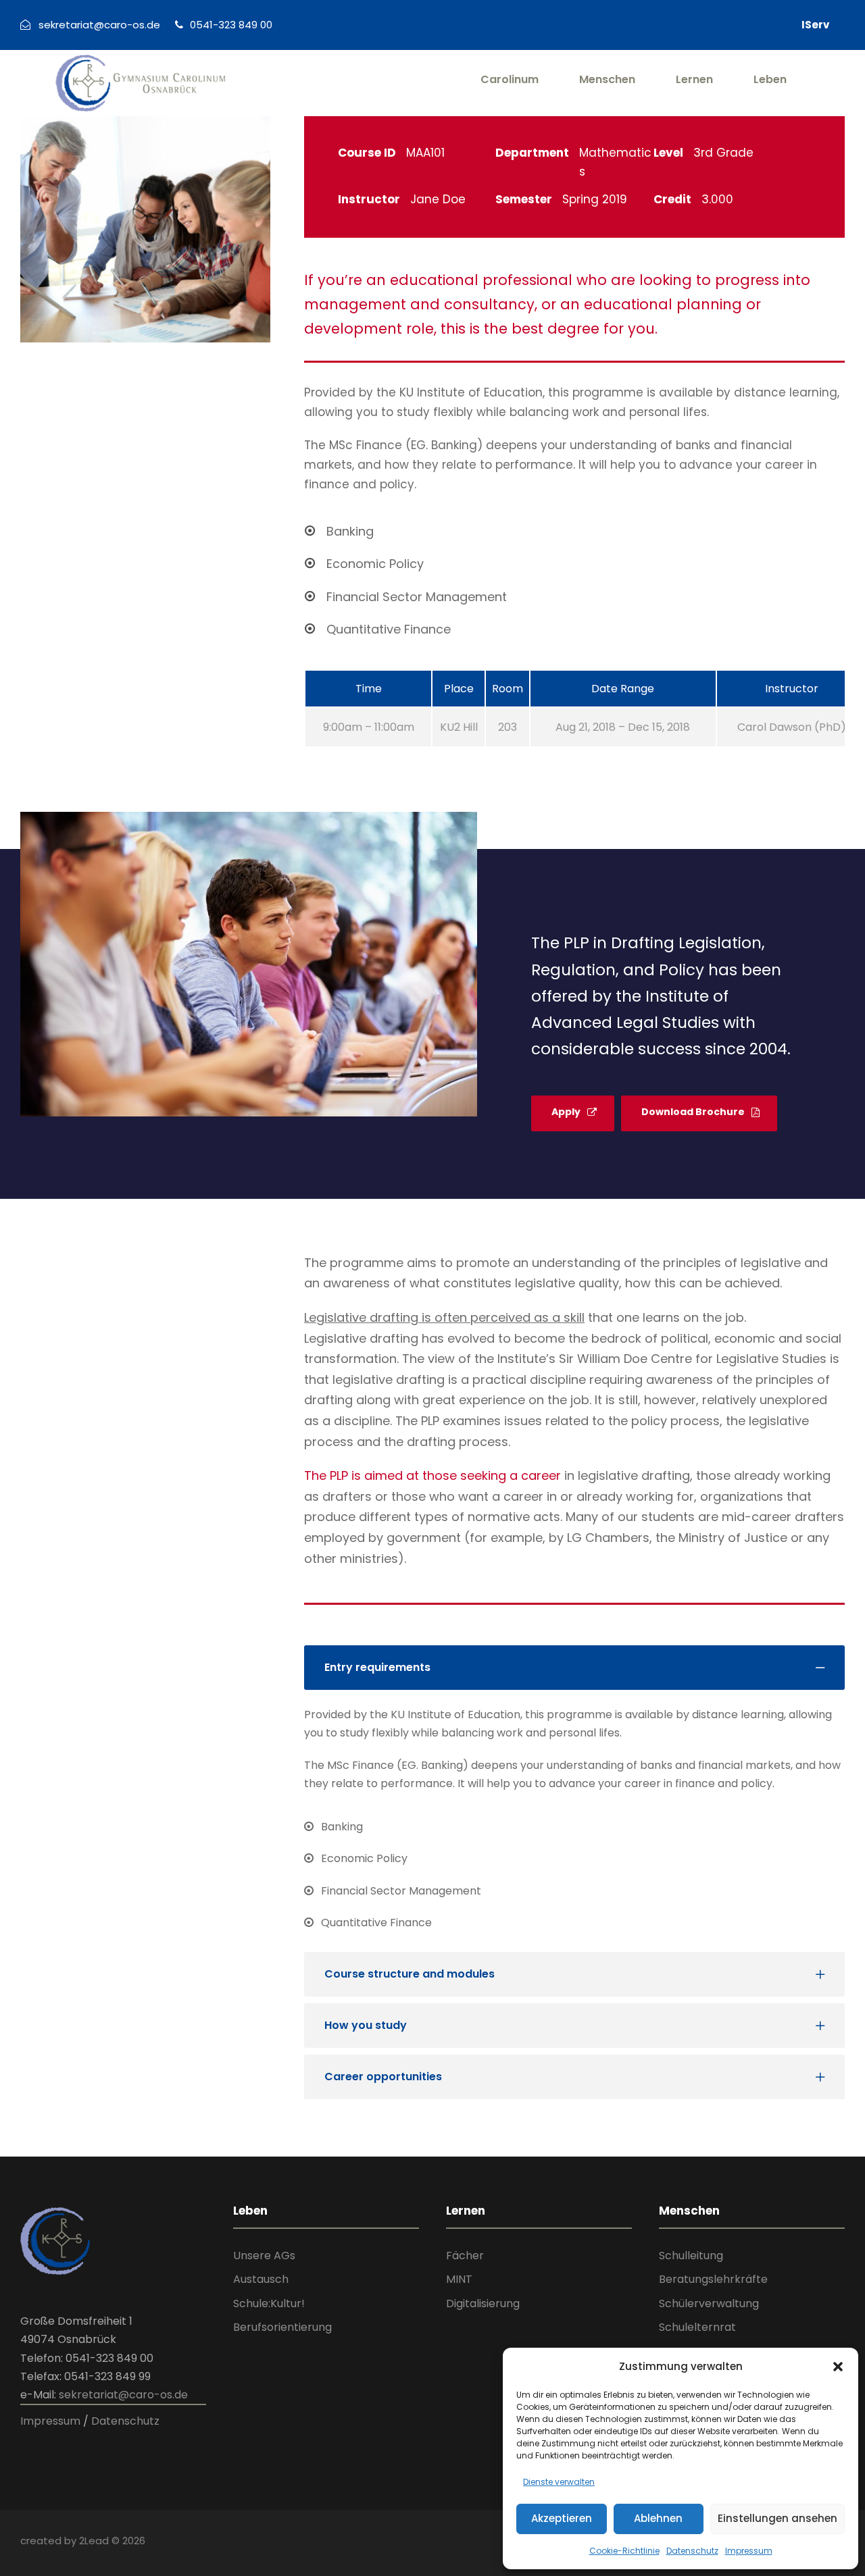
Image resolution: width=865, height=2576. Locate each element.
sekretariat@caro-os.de (123, 2395)
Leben (770, 79)
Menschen (607, 79)
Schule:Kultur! (269, 2303)
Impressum (749, 2551)
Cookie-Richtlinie (624, 2551)
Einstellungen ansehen (777, 2518)
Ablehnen (658, 2518)
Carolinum (510, 79)
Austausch (261, 2279)
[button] (838, 2367)
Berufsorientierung (282, 2327)
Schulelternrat (697, 2327)
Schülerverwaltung (709, 2303)
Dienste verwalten (559, 2482)
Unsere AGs (264, 2256)
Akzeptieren (562, 2518)
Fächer (465, 2256)
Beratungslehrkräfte (713, 2279)
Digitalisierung (483, 2303)
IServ (815, 25)
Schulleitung (691, 2256)
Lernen (694, 79)
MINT (459, 2279)
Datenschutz (692, 2551)
